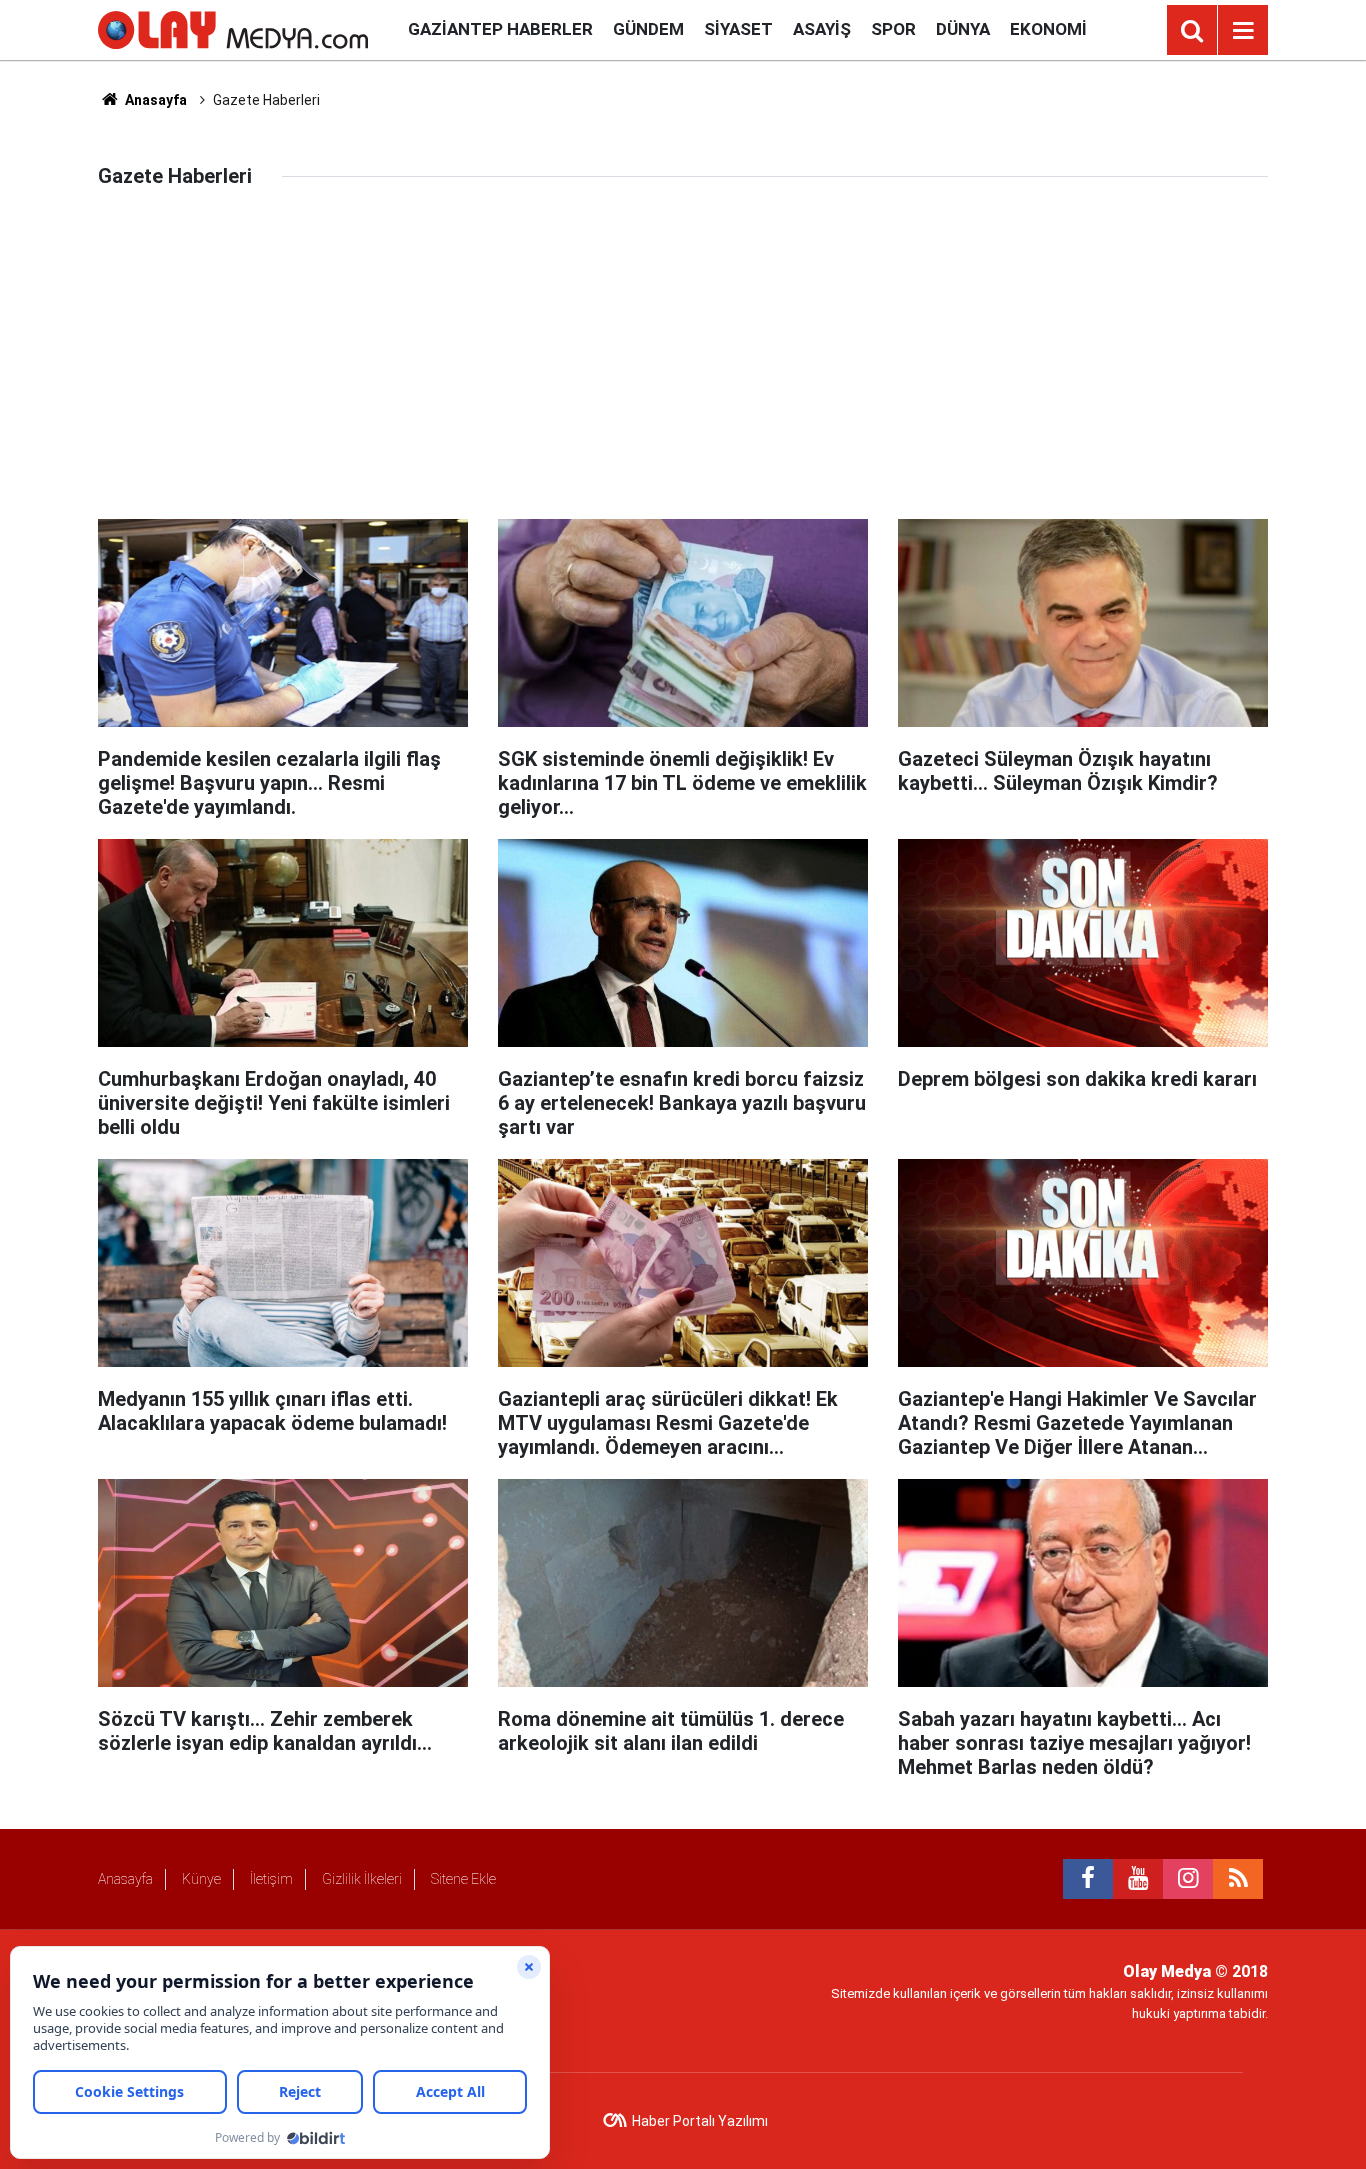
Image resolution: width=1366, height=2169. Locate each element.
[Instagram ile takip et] (1188, 1879)
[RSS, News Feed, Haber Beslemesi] (1238, 1879)
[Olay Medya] (233, 28)
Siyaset (738, 29)
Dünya (963, 29)
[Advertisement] (683, 369)
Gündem (648, 29)
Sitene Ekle (463, 1879)
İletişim (271, 1879)
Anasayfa (154, 100)
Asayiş (822, 29)
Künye (201, 1879)
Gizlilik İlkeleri (362, 1879)
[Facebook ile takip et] (1088, 1879)
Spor (893, 29)
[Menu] (1243, 31)
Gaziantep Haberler (500, 29)
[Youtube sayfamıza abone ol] (1138, 1879)
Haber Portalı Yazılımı (700, 2121)
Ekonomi (1048, 29)
